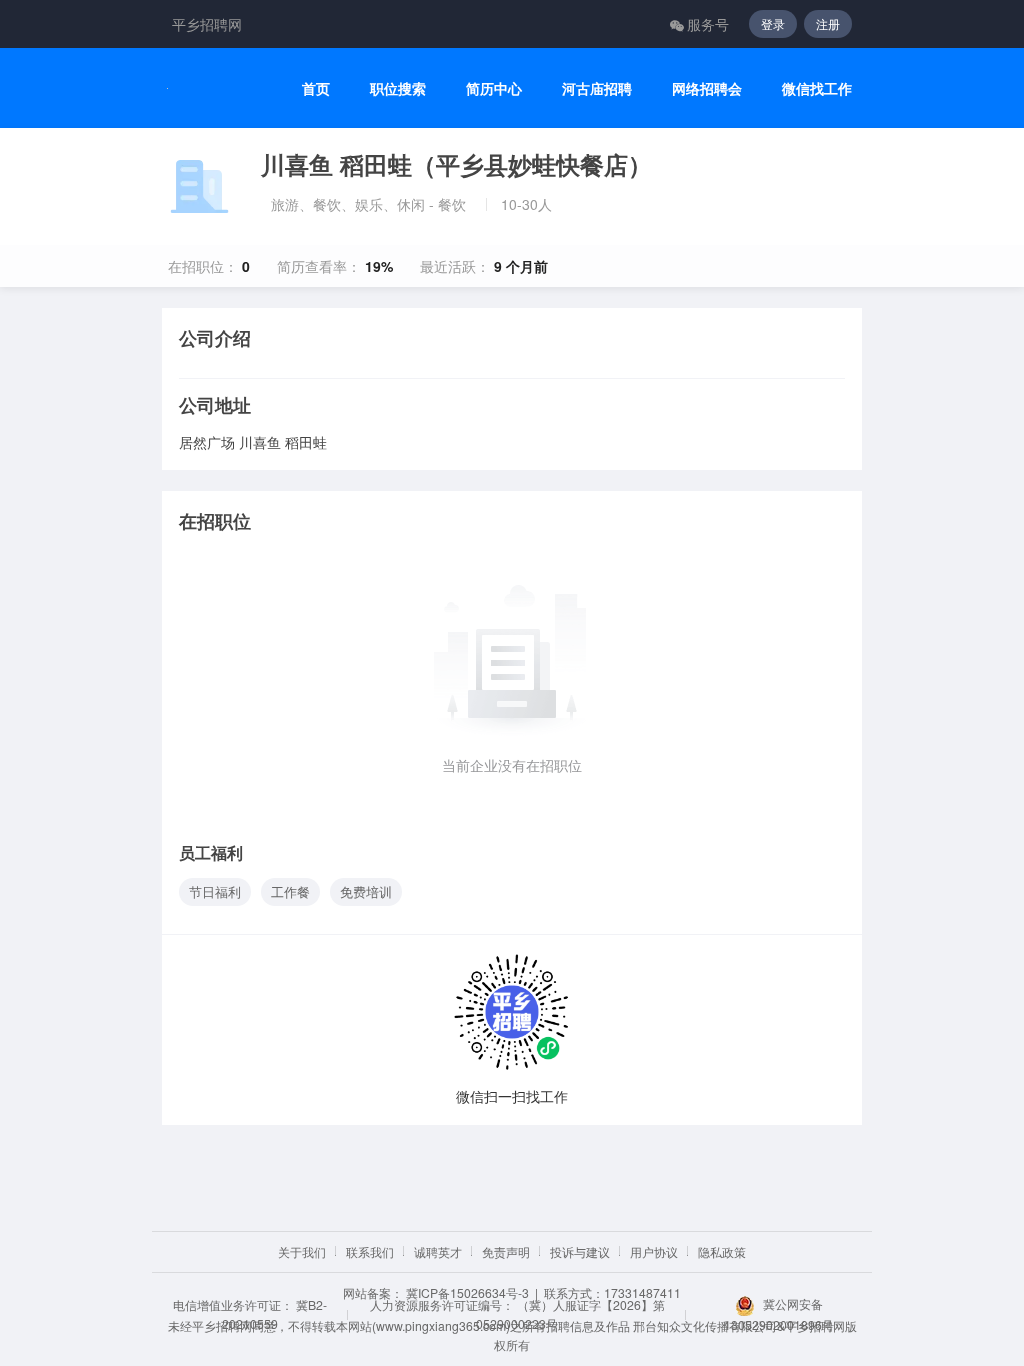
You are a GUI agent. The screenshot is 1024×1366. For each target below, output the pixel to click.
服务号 (708, 24)
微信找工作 (817, 88)
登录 (773, 23)
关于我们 (302, 1251)
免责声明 (506, 1251)
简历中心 (494, 88)
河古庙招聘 (597, 88)
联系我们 (370, 1251)
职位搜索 (398, 88)
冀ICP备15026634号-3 (467, 1292)
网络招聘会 (707, 88)
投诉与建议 (580, 1251)
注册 (828, 23)
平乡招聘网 (207, 24)
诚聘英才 (438, 1251)
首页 (316, 88)
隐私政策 (722, 1251)
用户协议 (654, 1251)
